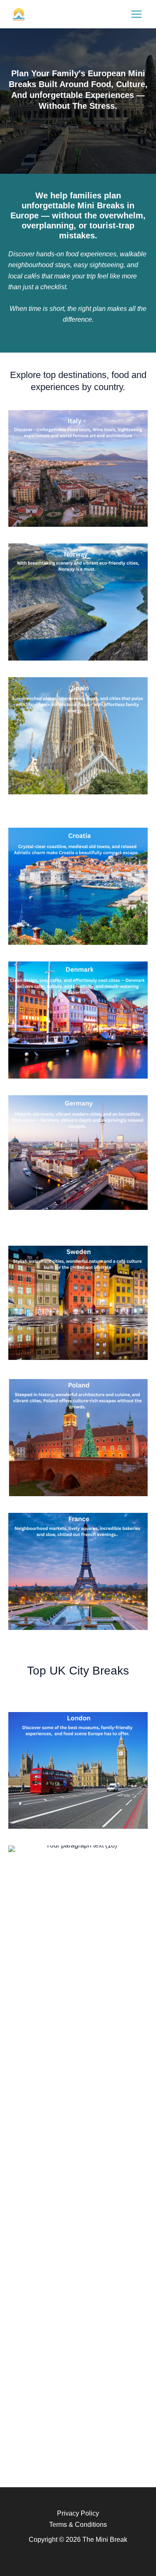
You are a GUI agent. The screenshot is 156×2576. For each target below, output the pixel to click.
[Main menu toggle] (136, 14)
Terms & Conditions (78, 2525)
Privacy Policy (78, 2513)
